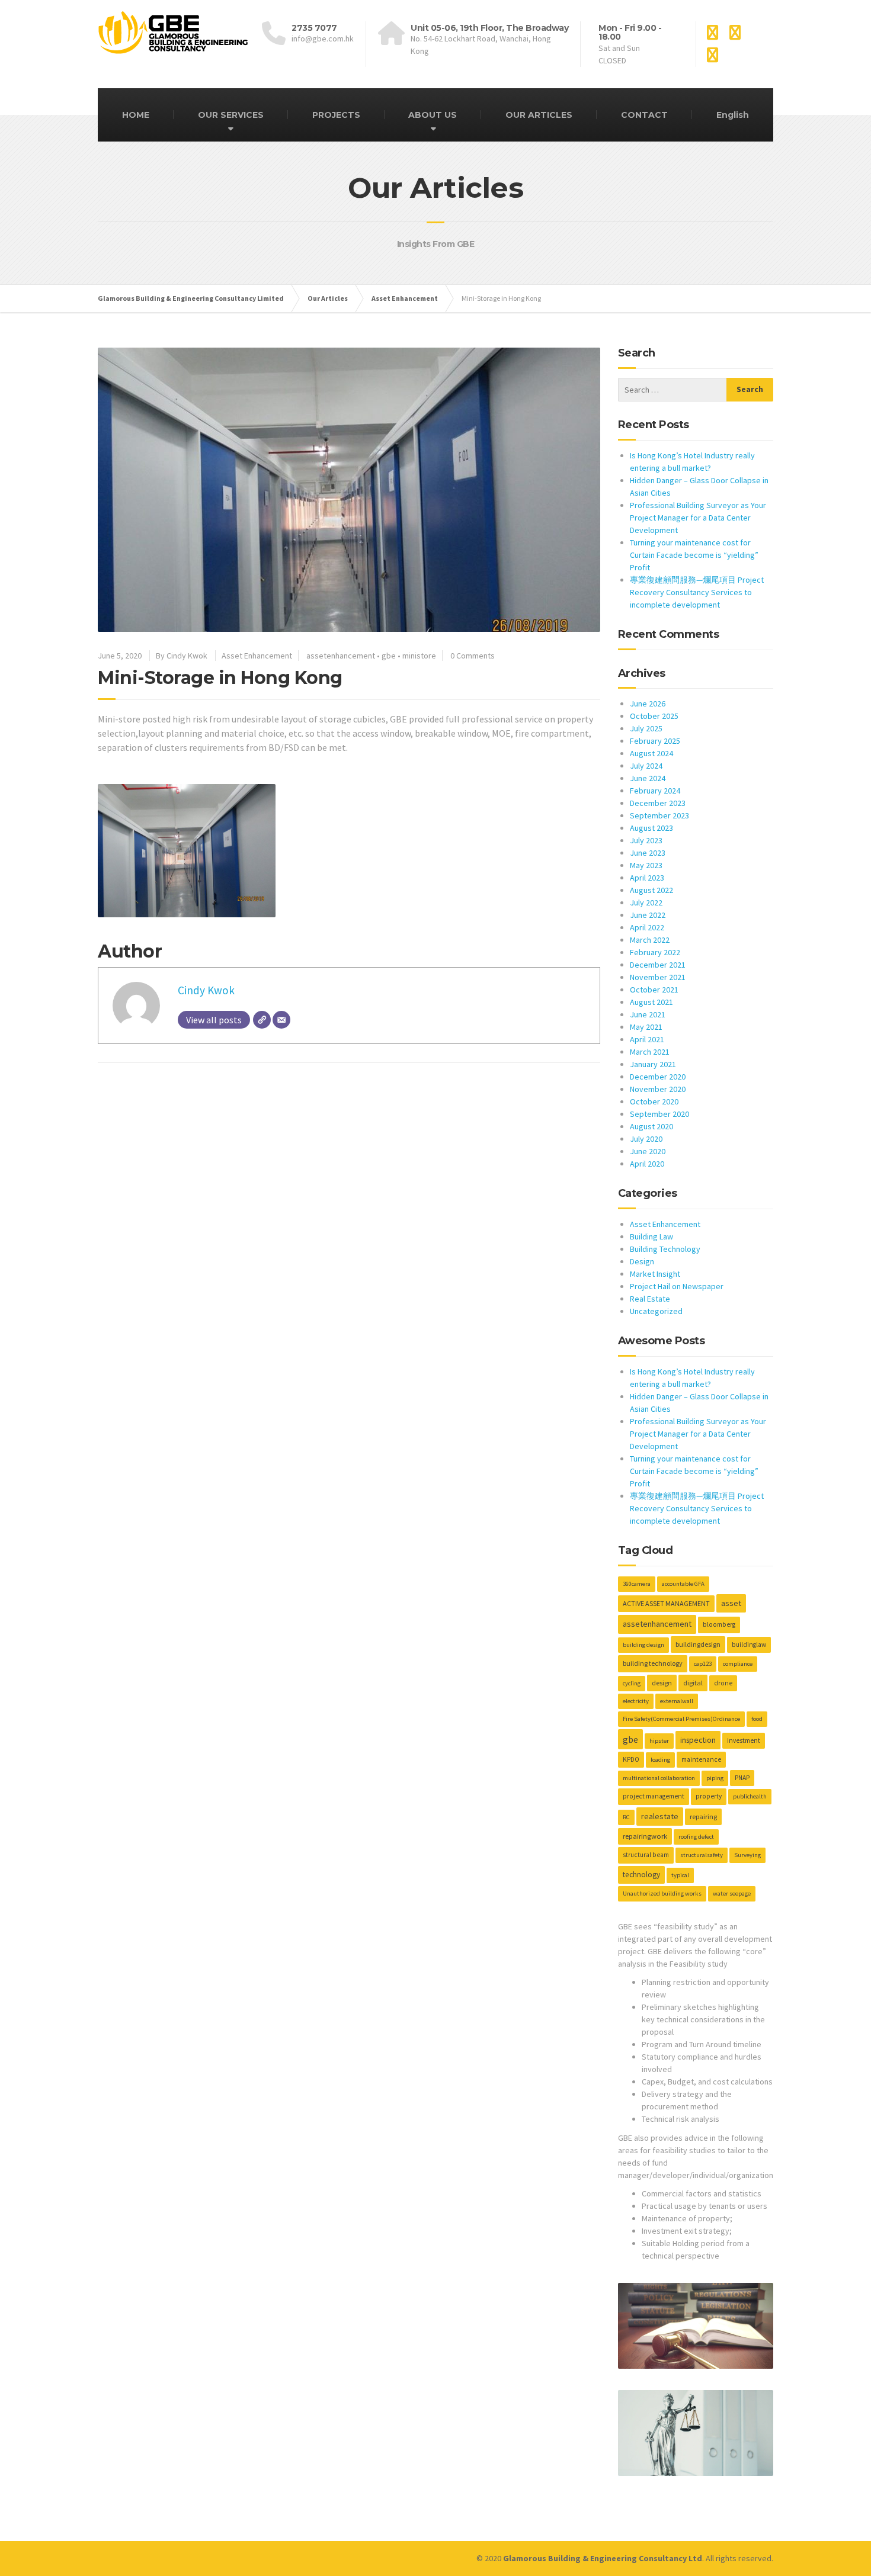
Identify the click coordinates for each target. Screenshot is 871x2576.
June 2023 (648, 853)
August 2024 (651, 753)
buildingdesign (698, 1644)
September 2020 (659, 1114)
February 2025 (655, 741)
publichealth (750, 1796)
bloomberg (719, 1624)
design (662, 1683)
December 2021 (658, 965)
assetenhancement (341, 656)
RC (626, 1817)
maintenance (701, 1759)
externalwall (677, 1701)
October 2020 (654, 1101)
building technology (653, 1663)
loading (660, 1760)
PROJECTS (336, 115)
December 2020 (658, 1077)
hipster (659, 1741)
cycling (632, 1683)
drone (723, 1683)
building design (643, 1645)
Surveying (747, 1855)
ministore (419, 656)
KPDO (631, 1759)
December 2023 (658, 803)
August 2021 (651, 1002)
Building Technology (665, 1249)
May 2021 (646, 1027)
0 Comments (473, 656)
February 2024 (655, 791)
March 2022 (650, 940)
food (757, 1719)
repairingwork (645, 1836)
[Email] (281, 1020)
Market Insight (655, 1274)
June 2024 (648, 778)
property (709, 1796)
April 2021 (647, 1039)
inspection (698, 1740)
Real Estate (650, 1299)
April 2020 (647, 1164)
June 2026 (648, 704)
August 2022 (651, 890)
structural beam (646, 1855)
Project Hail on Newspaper (677, 1286)
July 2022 (646, 902)
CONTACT (644, 115)
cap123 (703, 1664)
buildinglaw (749, 1644)
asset (731, 1603)
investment (744, 1740)
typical (680, 1875)
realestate (660, 1816)
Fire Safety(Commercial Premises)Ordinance (681, 1719)
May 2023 (646, 865)
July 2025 (646, 728)
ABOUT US (433, 115)
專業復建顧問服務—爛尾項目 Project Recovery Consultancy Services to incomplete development (697, 592)
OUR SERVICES (231, 115)
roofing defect (696, 1837)
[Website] (262, 1020)
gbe (389, 656)
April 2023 (647, 878)
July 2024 (646, 766)
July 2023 (646, 840)
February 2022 (655, 952)
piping (715, 1778)
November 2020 (658, 1089)
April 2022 (647, 927)
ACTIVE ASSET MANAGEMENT (666, 1603)
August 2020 (651, 1126)
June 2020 (648, 1151)
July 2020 (646, 1139)
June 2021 (648, 1014)
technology (641, 1875)
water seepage (732, 1894)
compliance (738, 1664)
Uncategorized (656, 1311)
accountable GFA (683, 1584)
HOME (136, 115)
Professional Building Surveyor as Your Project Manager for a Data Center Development (698, 518)
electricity (636, 1701)
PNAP (742, 1778)
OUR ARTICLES (539, 115)
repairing (703, 1817)
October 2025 (654, 716)
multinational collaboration (659, 1778)
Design (642, 1261)
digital (693, 1683)
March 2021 (650, 1052)
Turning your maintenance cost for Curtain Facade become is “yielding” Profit (694, 555)
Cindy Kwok (206, 990)
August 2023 (651, 828)
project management (654, 1796)
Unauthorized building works (662, 1894)
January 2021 (653, 1064)
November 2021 (658, 977)
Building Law (651, 1236)
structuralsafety (702, 1855)
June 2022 (648, 915)
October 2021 (654, 990)
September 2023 (659, 815)
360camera (637, 1584)
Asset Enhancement (257, 656)
